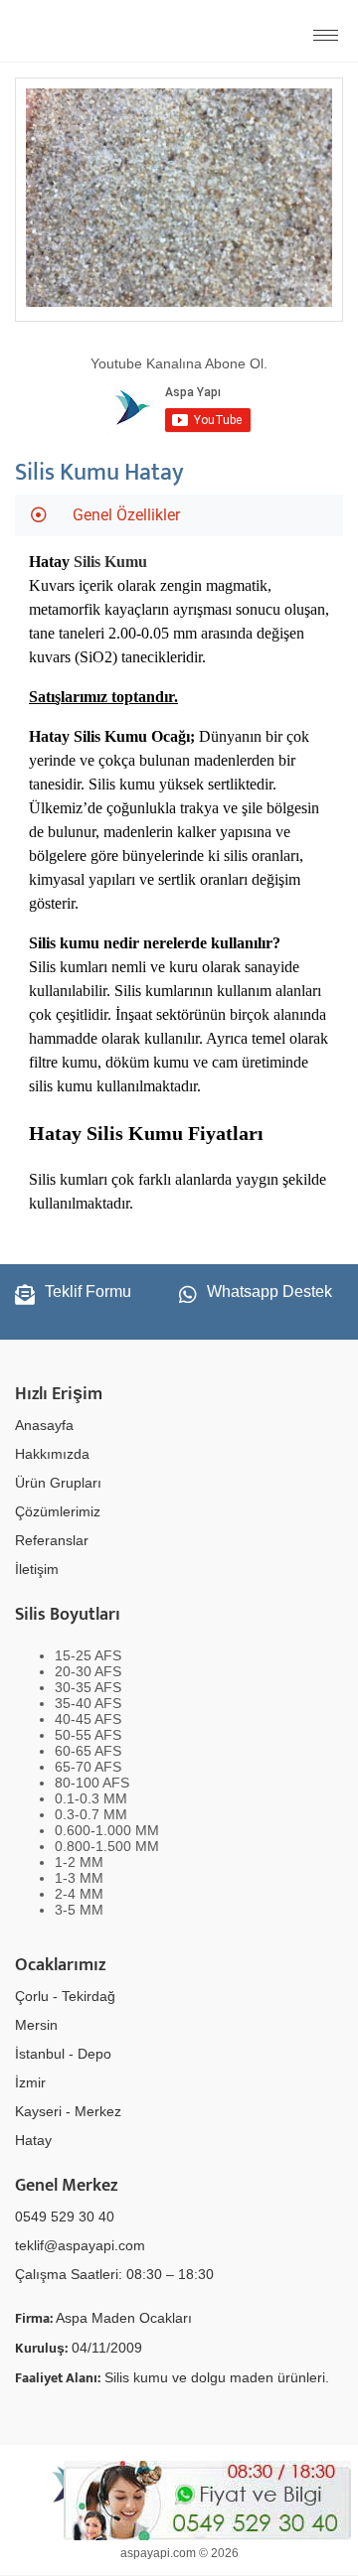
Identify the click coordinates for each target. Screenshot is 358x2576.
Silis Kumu (110, 562)
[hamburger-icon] (326, 35)
